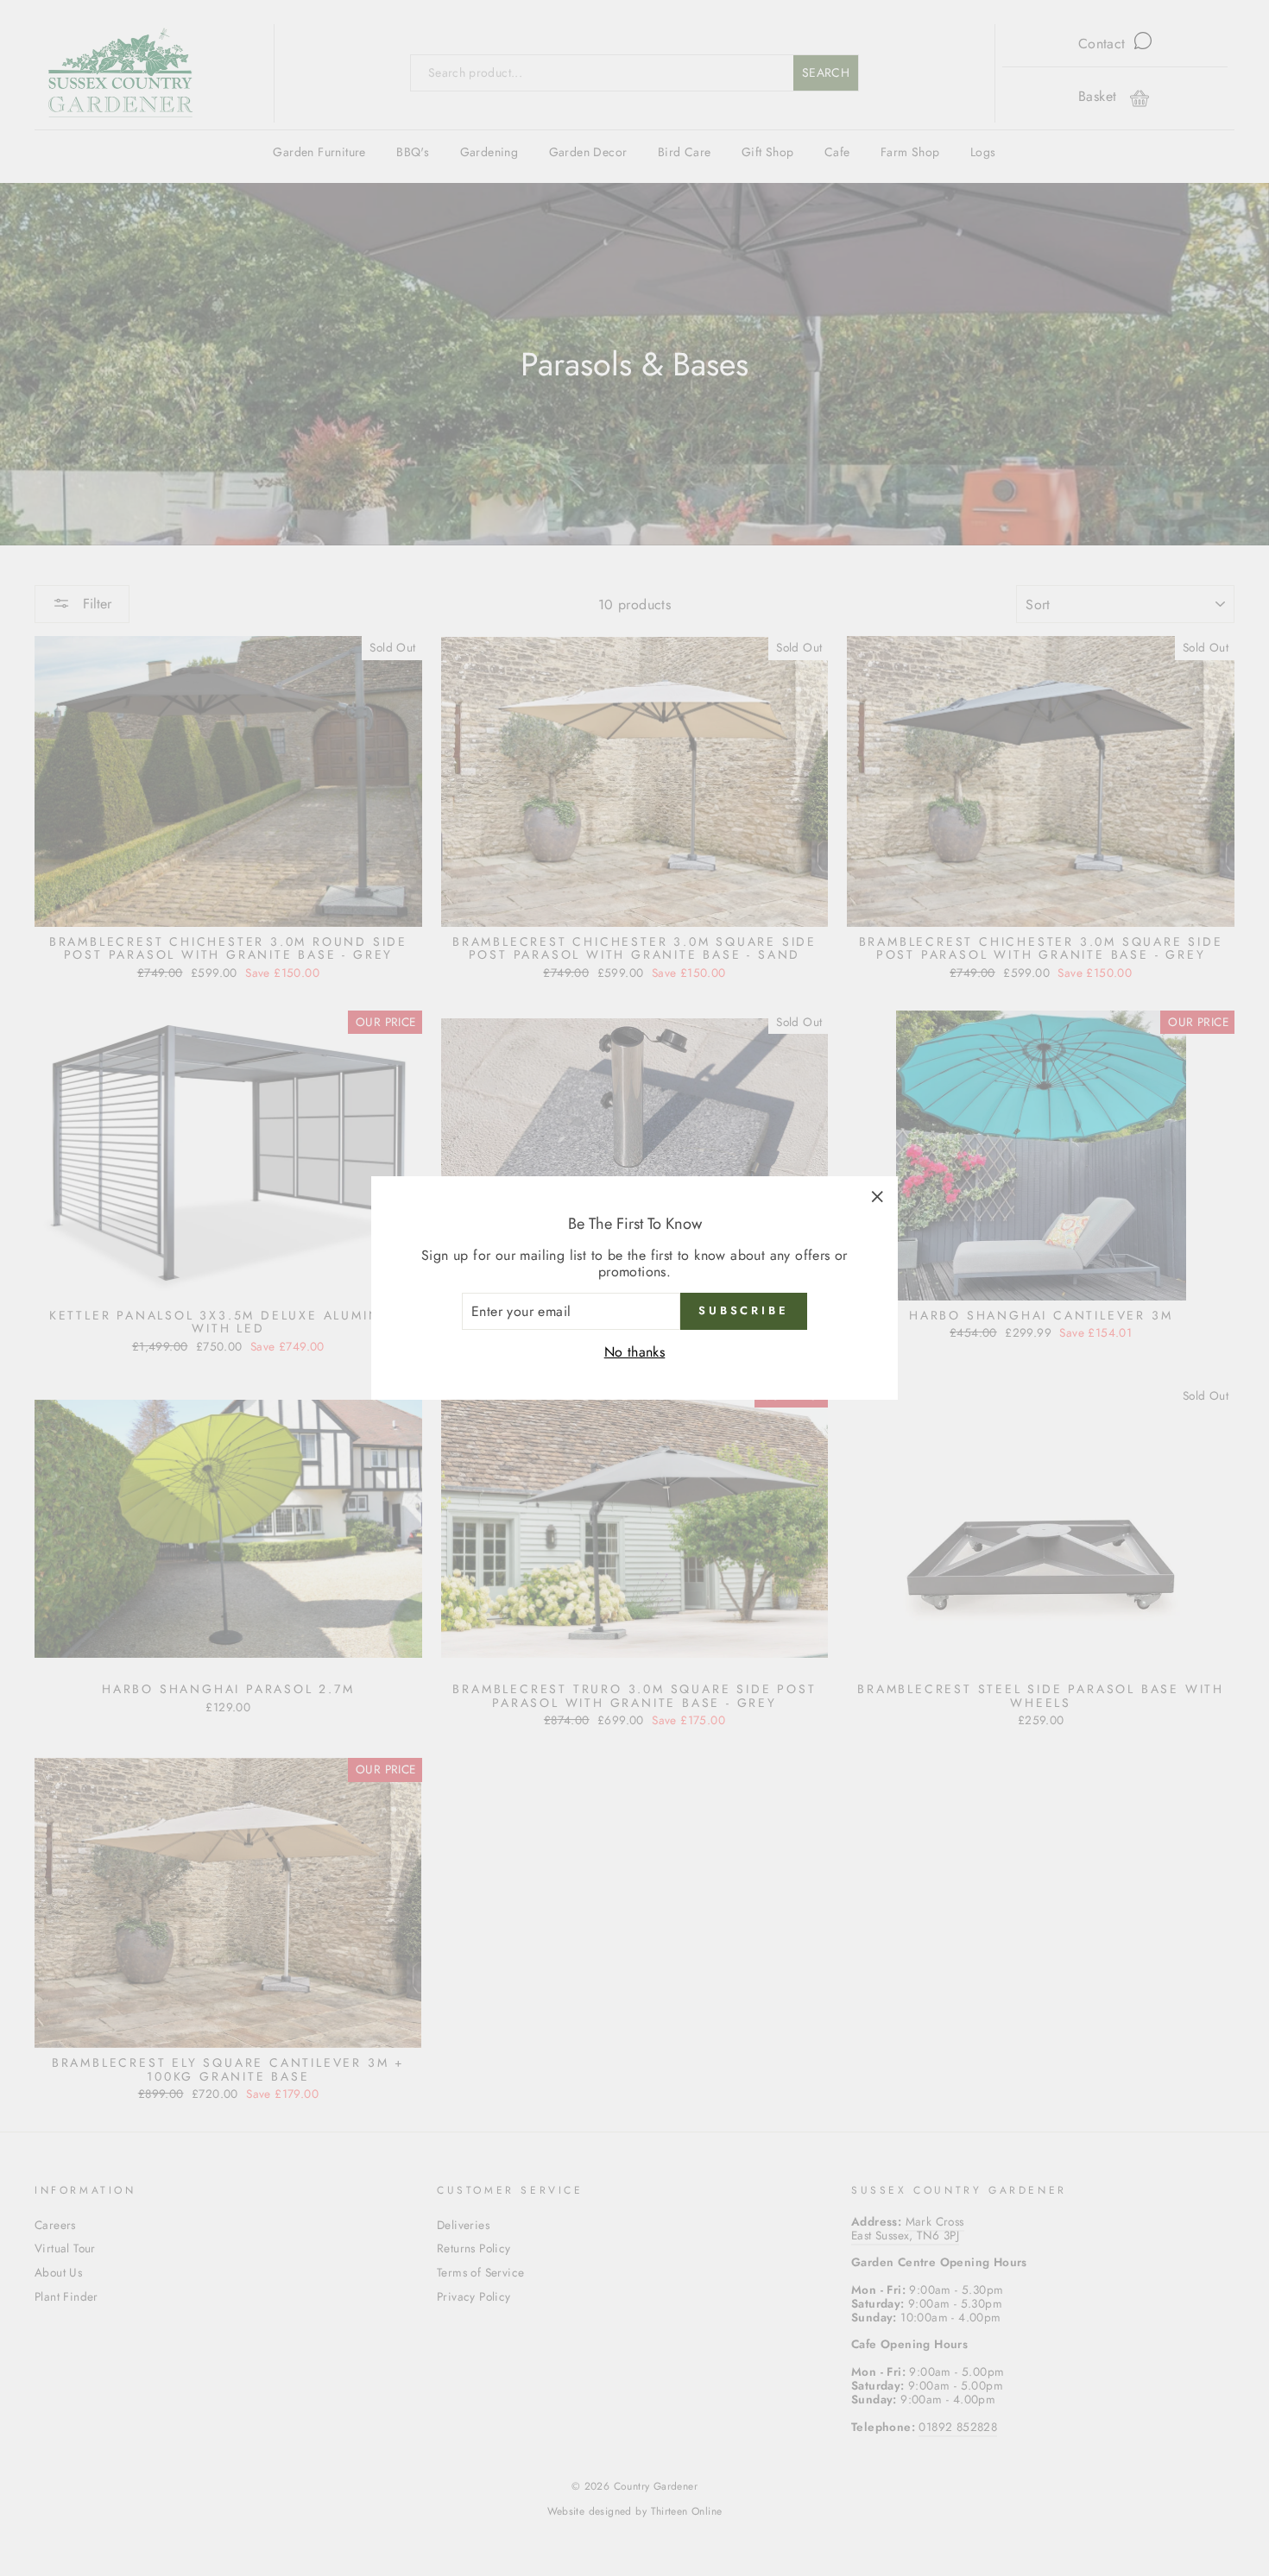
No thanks (635, 1352)
